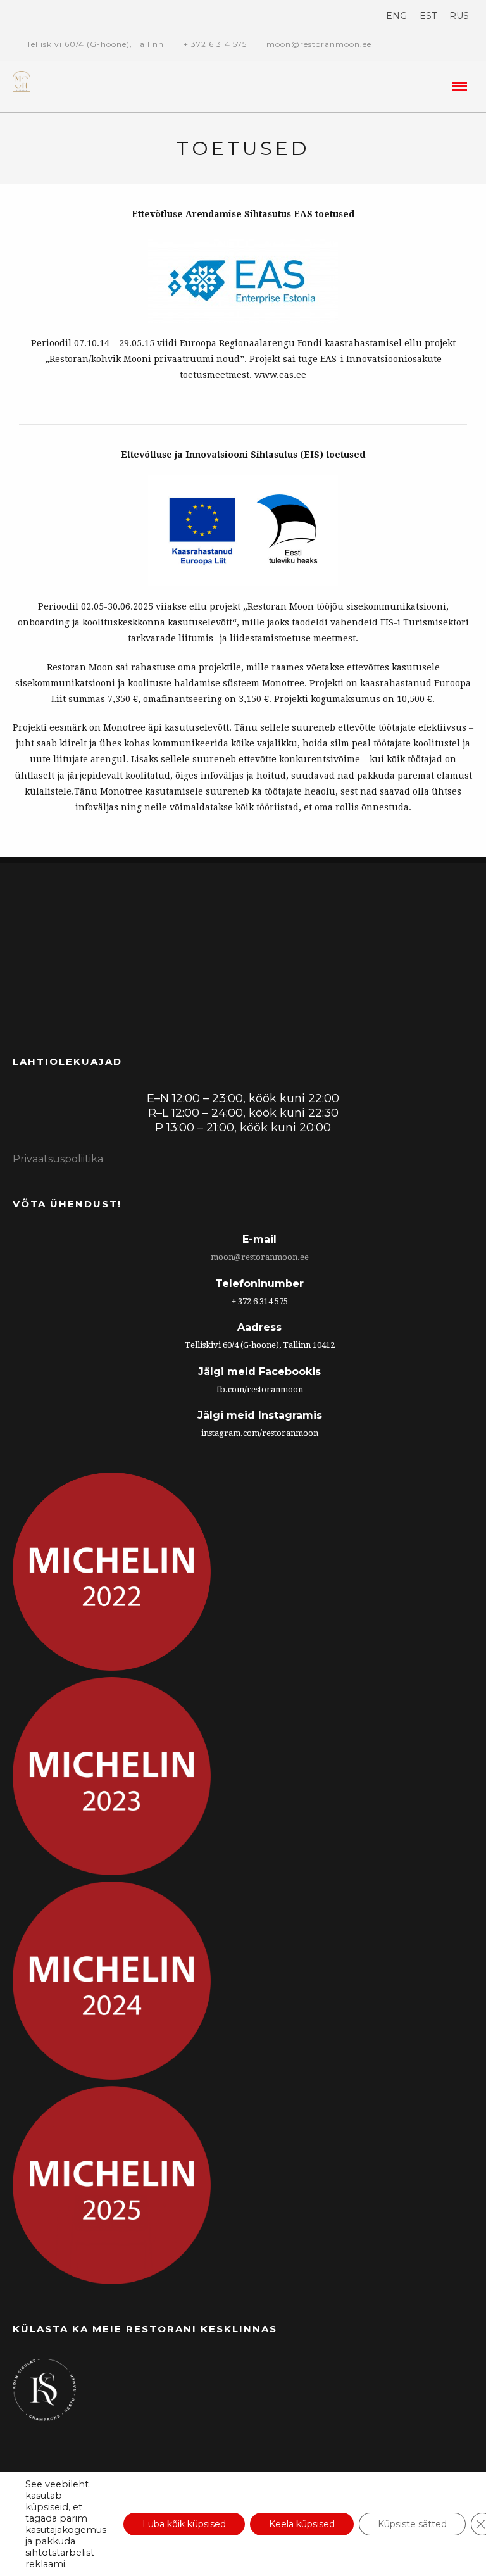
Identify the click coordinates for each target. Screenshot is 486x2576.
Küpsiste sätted (412, 2524)
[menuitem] (396, 16)
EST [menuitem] (428, 16)
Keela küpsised (302, 2524)
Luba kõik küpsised (184, 2524)
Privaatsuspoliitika (58, 1159)
